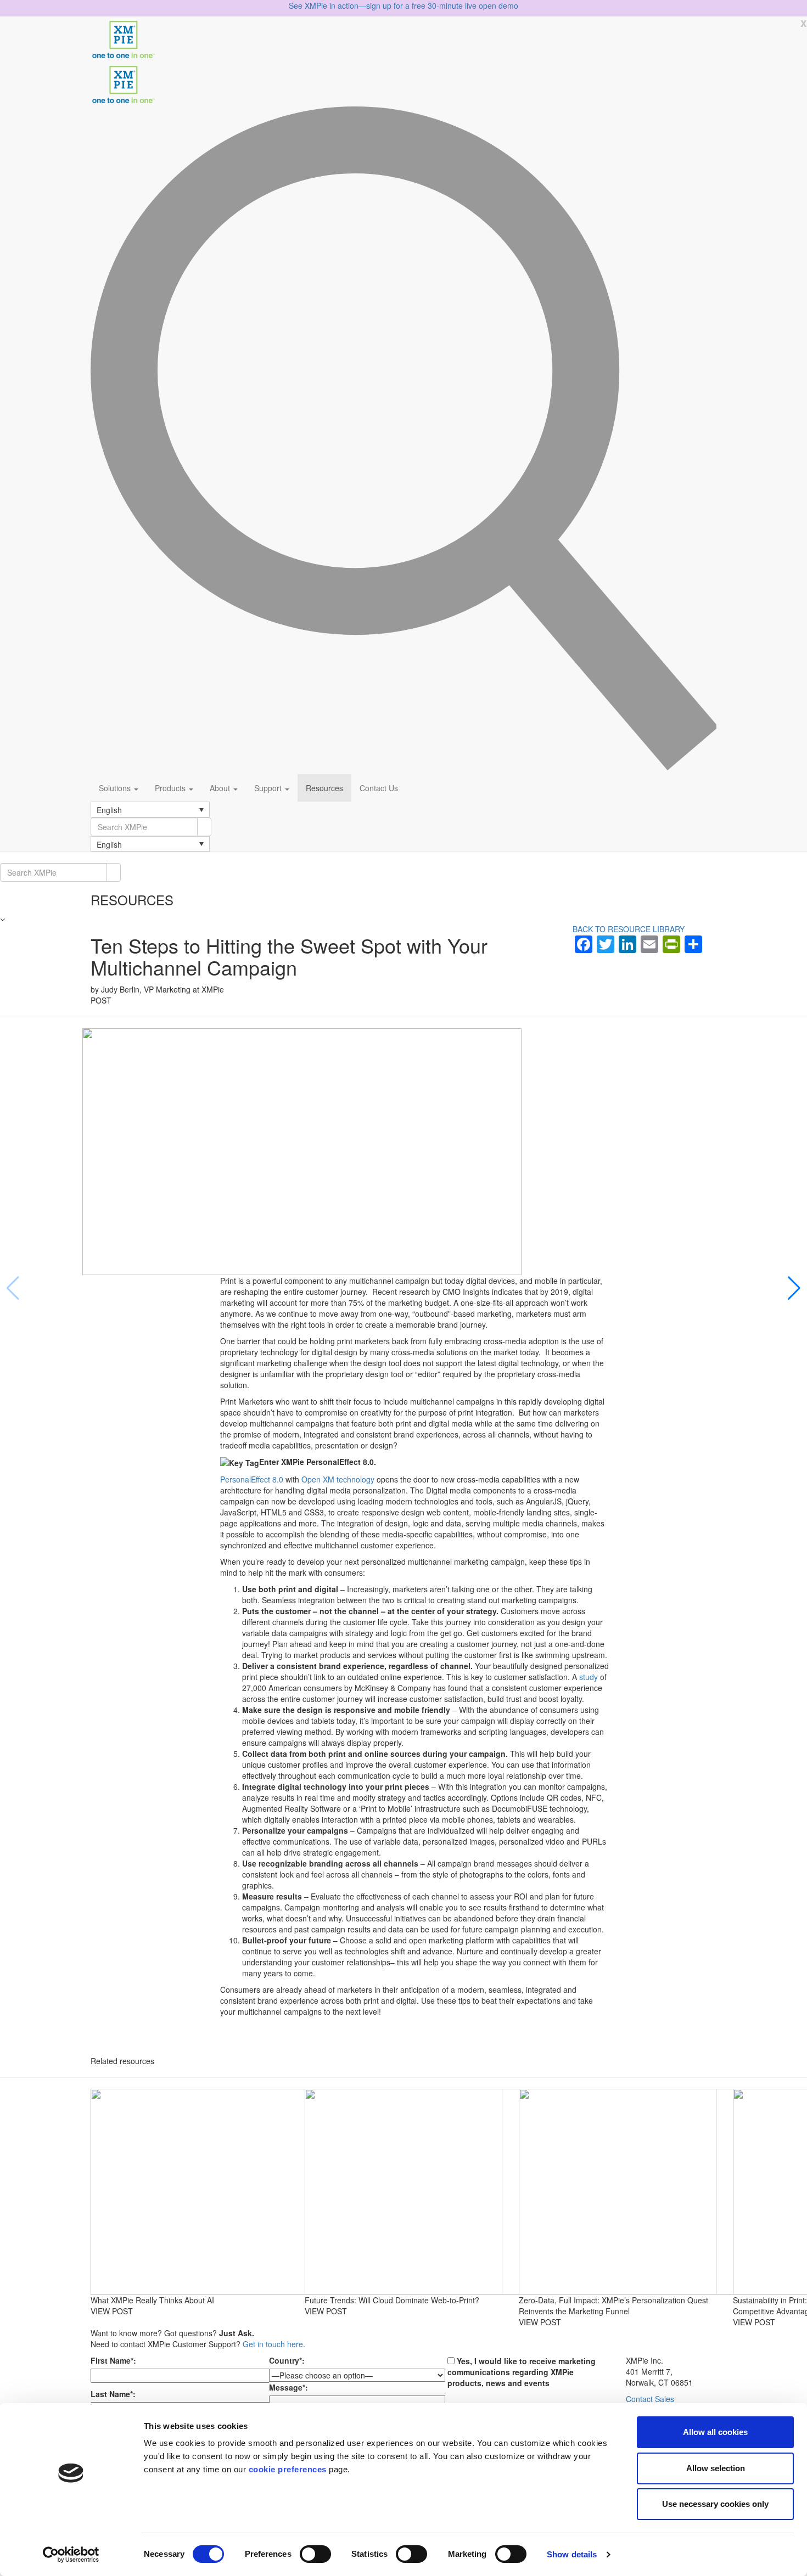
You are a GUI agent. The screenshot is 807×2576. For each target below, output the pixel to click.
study (590, 1677)
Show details (572, 2554)
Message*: (288, 2387)
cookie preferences (288, 2469)
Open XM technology (338, 1479)
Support (269, 788)
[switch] (315, 2554)
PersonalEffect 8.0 (253, 1479)
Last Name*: (113, 2394)
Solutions (116, 788)
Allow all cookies (715, 2432)
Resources (324, 788)
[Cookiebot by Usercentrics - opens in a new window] (71, 2555)
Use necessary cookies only (715, 2504)
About (221, 788)
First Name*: (113, 2360)
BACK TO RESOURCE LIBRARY (629, 929)
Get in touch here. (274, 2344)
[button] (150, 809)
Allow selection (716, 2468)
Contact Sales (650, 2399)
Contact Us (379, 788)
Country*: (287, 2360)
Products (171, 788)
